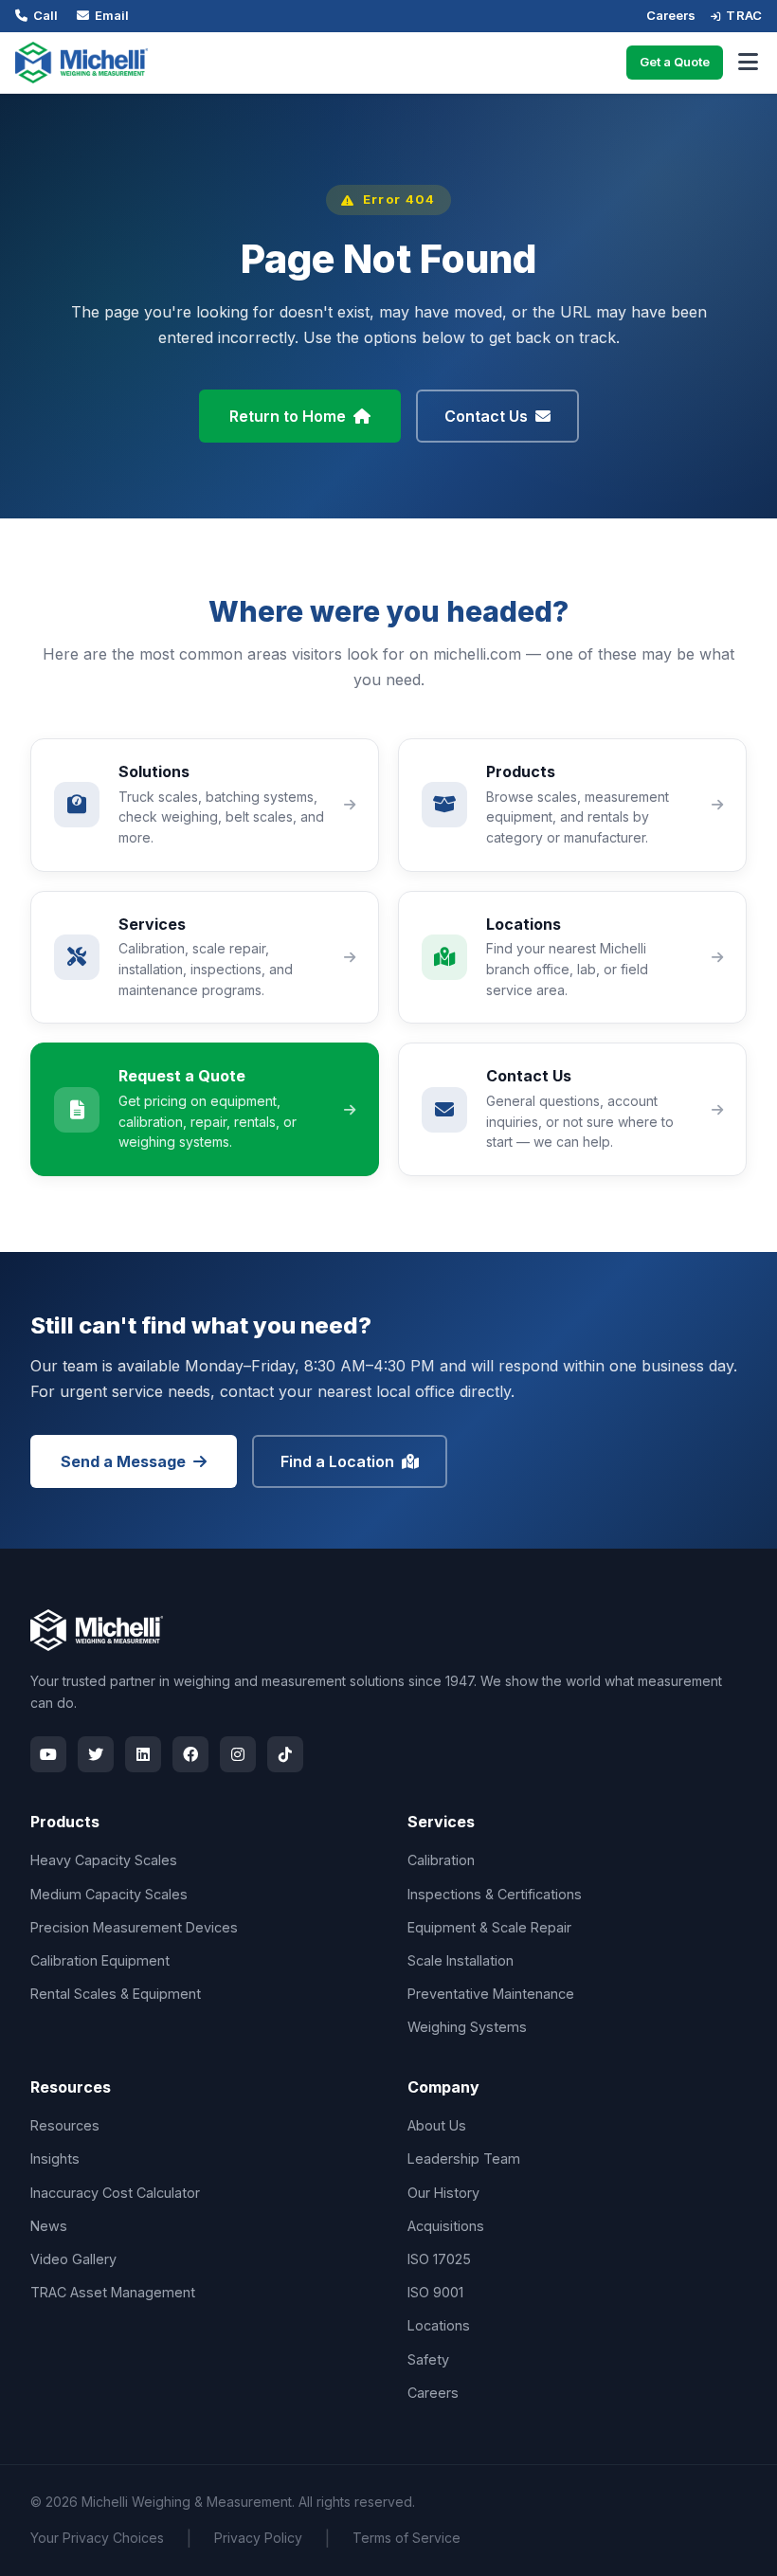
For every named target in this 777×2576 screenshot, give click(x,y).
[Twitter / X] (96, 1754)
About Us (437, 2125)
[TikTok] (285, 1754)
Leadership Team (464, 2159)
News (49, 2226)
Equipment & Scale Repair (489, 1927)
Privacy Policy (258, 2538)
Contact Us (486, 416)
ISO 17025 (439, 2259)
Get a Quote (675, 62)
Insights (55, 2159)
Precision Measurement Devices (134, 1927)
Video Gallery (73, 2259)
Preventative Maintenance (491, 1994)
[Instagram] (238, 1754)
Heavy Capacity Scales (104, 1860)
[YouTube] (48, 1754)
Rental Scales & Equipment (116, 1994)
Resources (65, 2125)
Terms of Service (407, 2538)
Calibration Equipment (100, 1960)
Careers (671, 15)
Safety (428, 2359)
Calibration (441, 1860)
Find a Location (337, 1461)
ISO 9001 (435, 2292)
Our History (443, 2193)
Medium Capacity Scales (109, 1894)
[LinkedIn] (143, 1754)
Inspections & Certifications (495, 1894)
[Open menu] (748, 63)
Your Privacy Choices (97, 2538)
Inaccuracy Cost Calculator (115, 2193)
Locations (439, 2325)
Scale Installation (461, 1960)
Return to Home (288, 416)
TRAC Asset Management (113, 2292)
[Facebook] (190, 1754)
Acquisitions (446, 2226)
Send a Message (123, 1461)
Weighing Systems (467, 2027)
